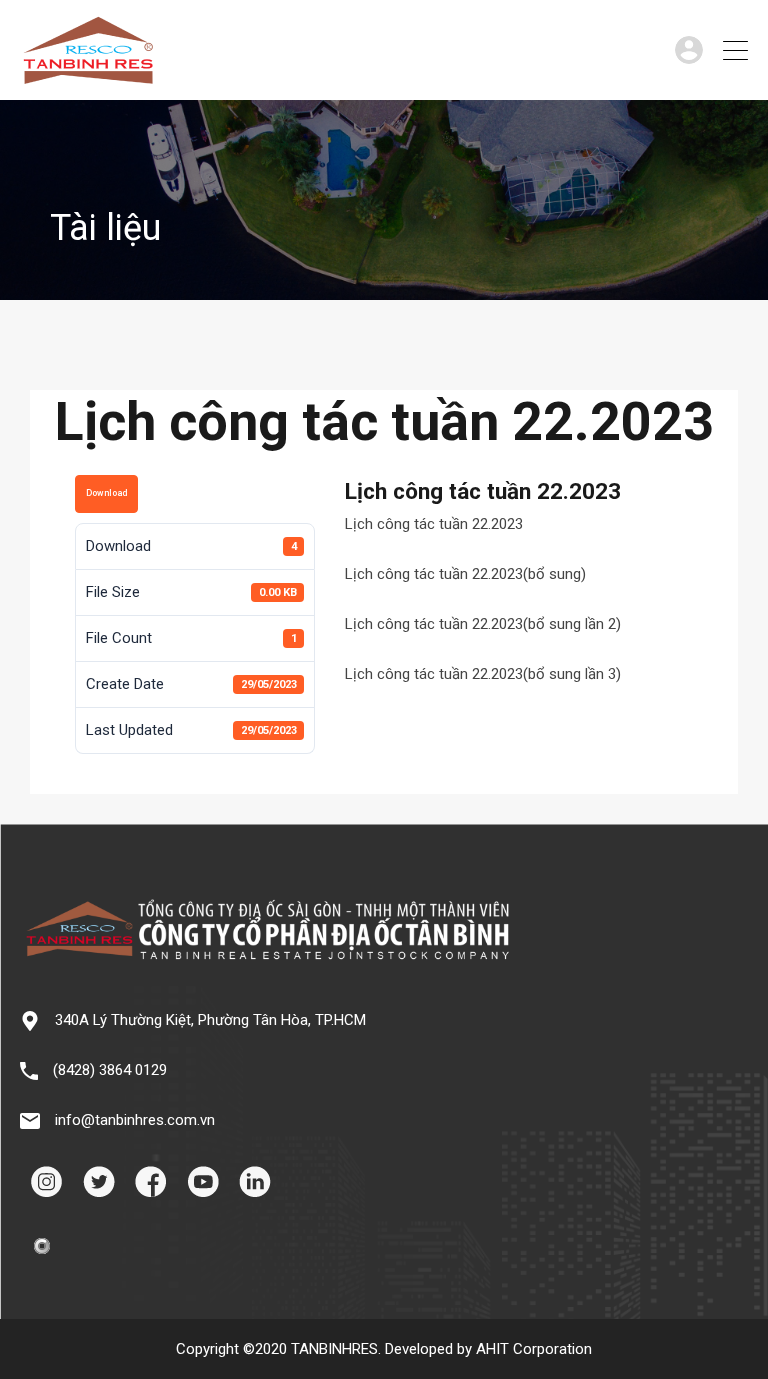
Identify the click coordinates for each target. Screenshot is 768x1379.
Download (106, 493)
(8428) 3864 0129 (110, 1070)
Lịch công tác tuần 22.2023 (434, 524)
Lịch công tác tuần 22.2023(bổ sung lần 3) (483, 674)
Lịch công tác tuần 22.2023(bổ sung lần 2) (483, 624)
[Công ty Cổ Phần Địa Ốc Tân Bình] (88, 76)
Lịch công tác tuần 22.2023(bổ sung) (465, 574)
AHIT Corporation (534, 1349)
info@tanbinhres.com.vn (135, 1120)
